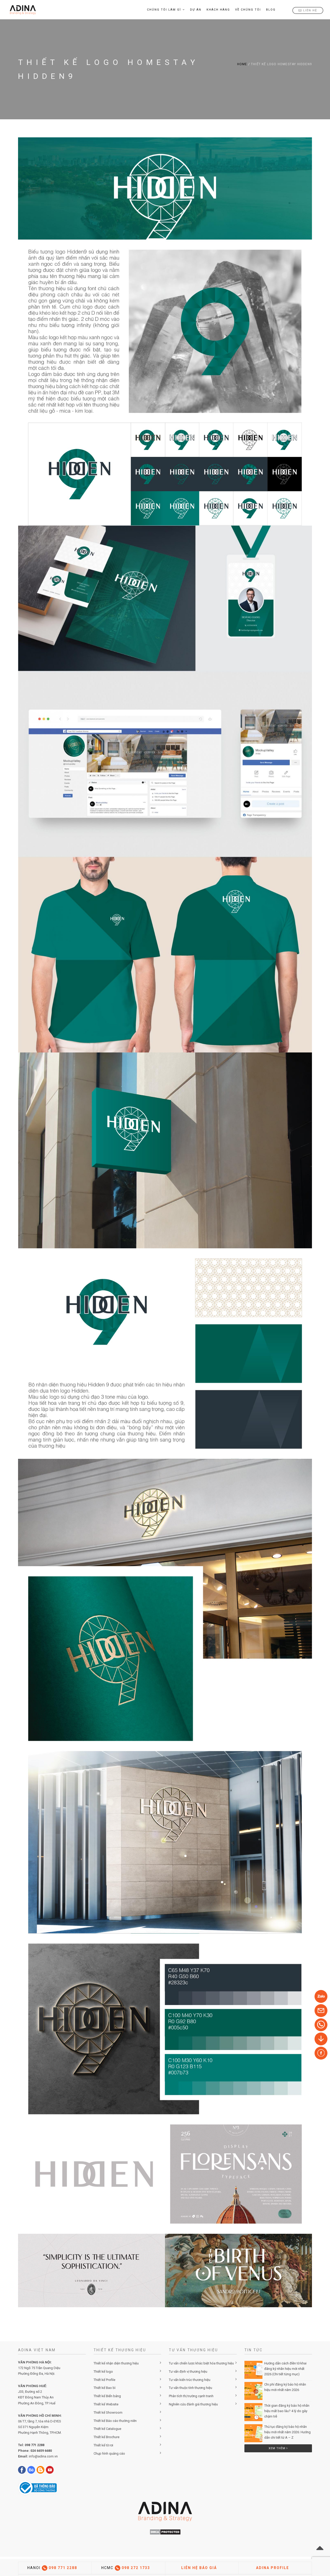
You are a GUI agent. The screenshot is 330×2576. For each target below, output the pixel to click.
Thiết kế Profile (104, 2380)
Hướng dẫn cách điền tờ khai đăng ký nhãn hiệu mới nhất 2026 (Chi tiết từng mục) (285, 2369)
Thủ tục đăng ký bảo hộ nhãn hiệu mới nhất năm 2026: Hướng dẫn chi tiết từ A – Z (287, 2432)
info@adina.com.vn (43, 2456)
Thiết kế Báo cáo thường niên (115, 2421)
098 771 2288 (35, 2445)
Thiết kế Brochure (106, 2437)
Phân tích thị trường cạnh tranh (191, 2396)
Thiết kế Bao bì (105, 2388)
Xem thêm (278, 2448)
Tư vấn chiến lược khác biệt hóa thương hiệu (201, 2363)
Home (242, 64)
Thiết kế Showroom (108, 2412)
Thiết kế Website (106, 2404)
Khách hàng (218, 10)
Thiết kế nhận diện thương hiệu (116, 2363)
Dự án (196, 10)
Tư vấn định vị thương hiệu (188, 2372)
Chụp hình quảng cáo (109, 2453)
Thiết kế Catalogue (107, 2429)
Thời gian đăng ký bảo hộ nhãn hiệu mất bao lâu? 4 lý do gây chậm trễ (287, 2411)
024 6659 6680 (41, 2451)
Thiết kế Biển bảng (107, 2396)
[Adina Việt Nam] (21, 10)
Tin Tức (254, 2350)
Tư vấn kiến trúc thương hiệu (190, 2380)
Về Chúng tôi (248, 10)
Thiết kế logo (103, 2372)
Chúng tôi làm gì (164, 10)
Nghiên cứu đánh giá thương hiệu (193, 2404)
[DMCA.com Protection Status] (165, 2532)
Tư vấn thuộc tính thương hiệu (191, 2388)
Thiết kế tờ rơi (103, 2445)
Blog (271, 10)
